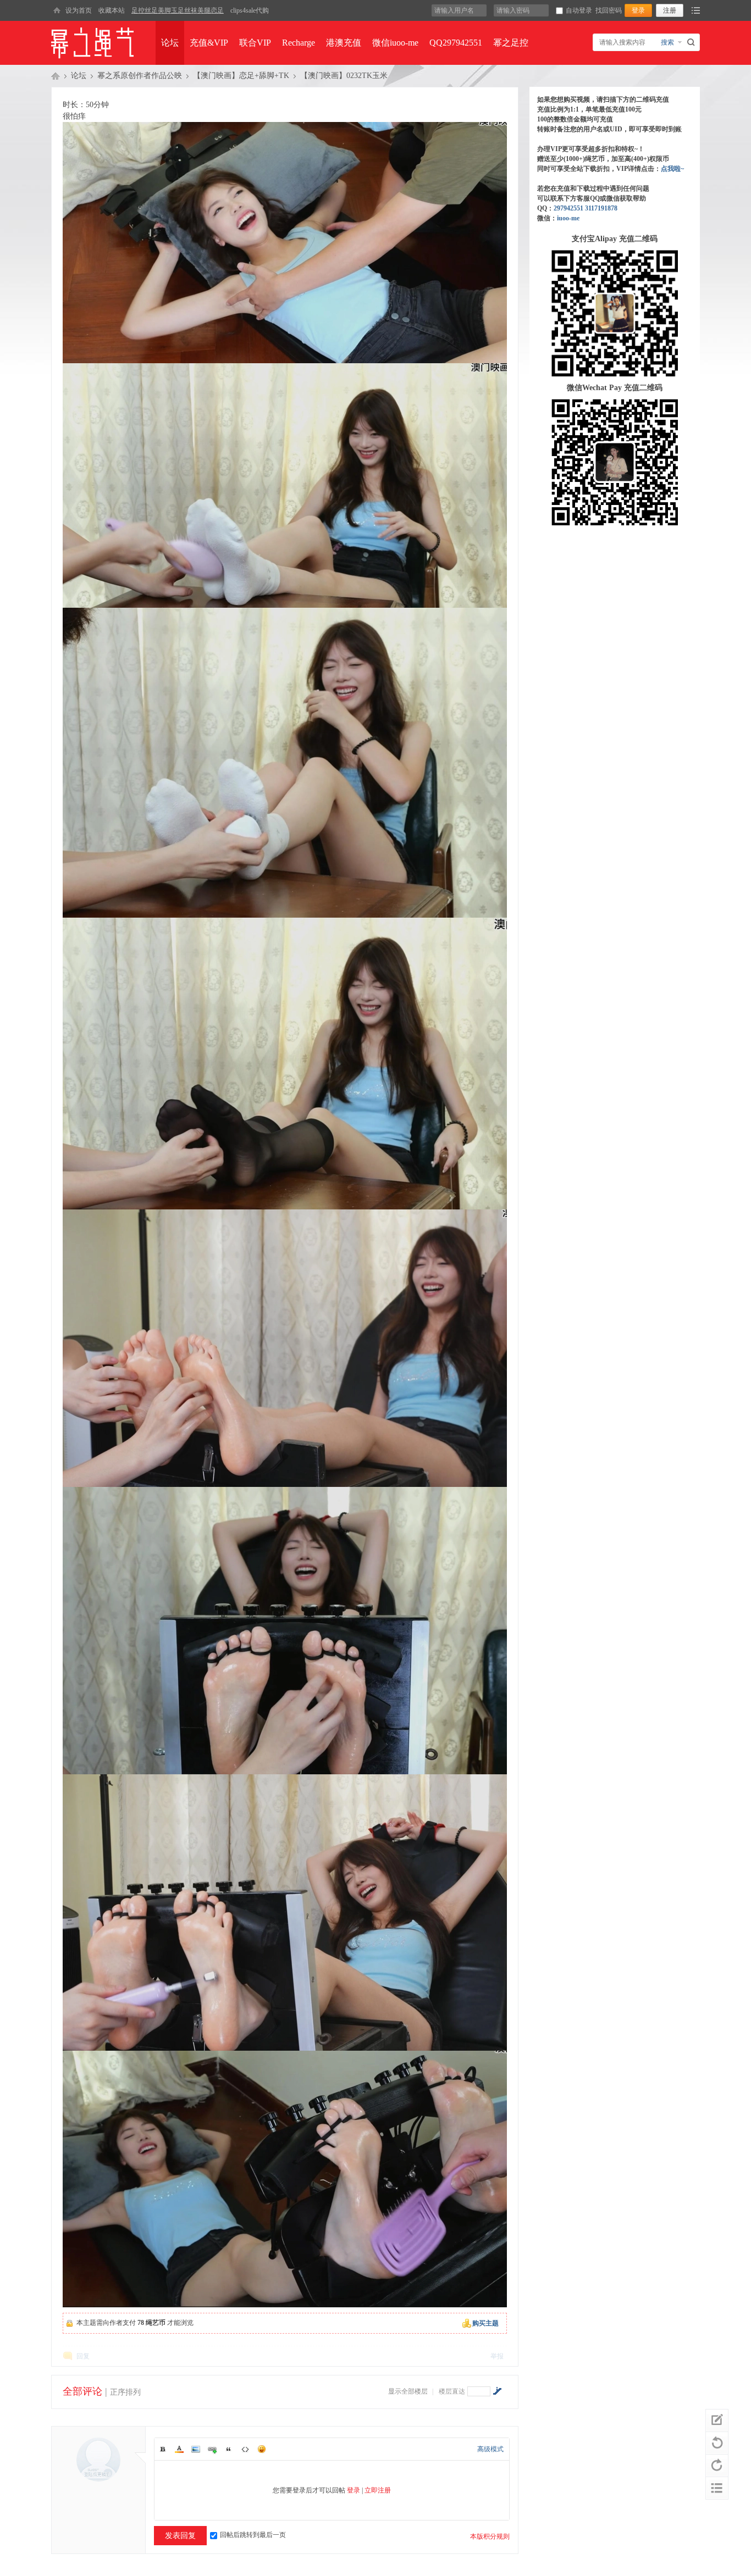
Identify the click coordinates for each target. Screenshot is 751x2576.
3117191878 (601, 208)
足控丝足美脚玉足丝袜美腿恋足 (178, 10)
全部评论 (82, 2391)
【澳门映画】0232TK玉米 (344, 76)
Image (196, 2449)
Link (212, 2449)
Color (179, 2449)
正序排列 (125, 2392)
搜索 (667, 42)
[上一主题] (717, 2443)
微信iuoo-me (395, 43)
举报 (497, 2356)
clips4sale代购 (250, 10)
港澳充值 (344, 43)
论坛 (170, 43)
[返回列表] (717, 2488)
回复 (83, 2356)
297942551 (568, 208)
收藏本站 (112, 10)
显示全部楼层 (408, 2391)
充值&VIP (209, 43)
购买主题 (485, 2323)
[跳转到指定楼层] (497, 2391)
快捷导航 (696, 10)
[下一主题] (717, 2466)
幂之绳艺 (56, 76)
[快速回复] (717, 2420)
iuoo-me (568, 218)
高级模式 (490, 2449)
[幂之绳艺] (57, 10)
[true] (692, 42)
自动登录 (579, 10)
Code (245, 2449)
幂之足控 (511, 43)
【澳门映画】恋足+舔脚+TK (241, 76)
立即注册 (378, 2490)
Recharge (299, 43)
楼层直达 (452, 2391)
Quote (229, 2449)
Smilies (262, 2449)
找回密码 (609, 10)
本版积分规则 (490, 2536)
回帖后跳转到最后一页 (253, 2535)
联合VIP (255, 43)
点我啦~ (672, 169)
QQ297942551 (456, 43)
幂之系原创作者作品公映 (140, 76)
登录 (354, 2490)
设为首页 (79, 10)
